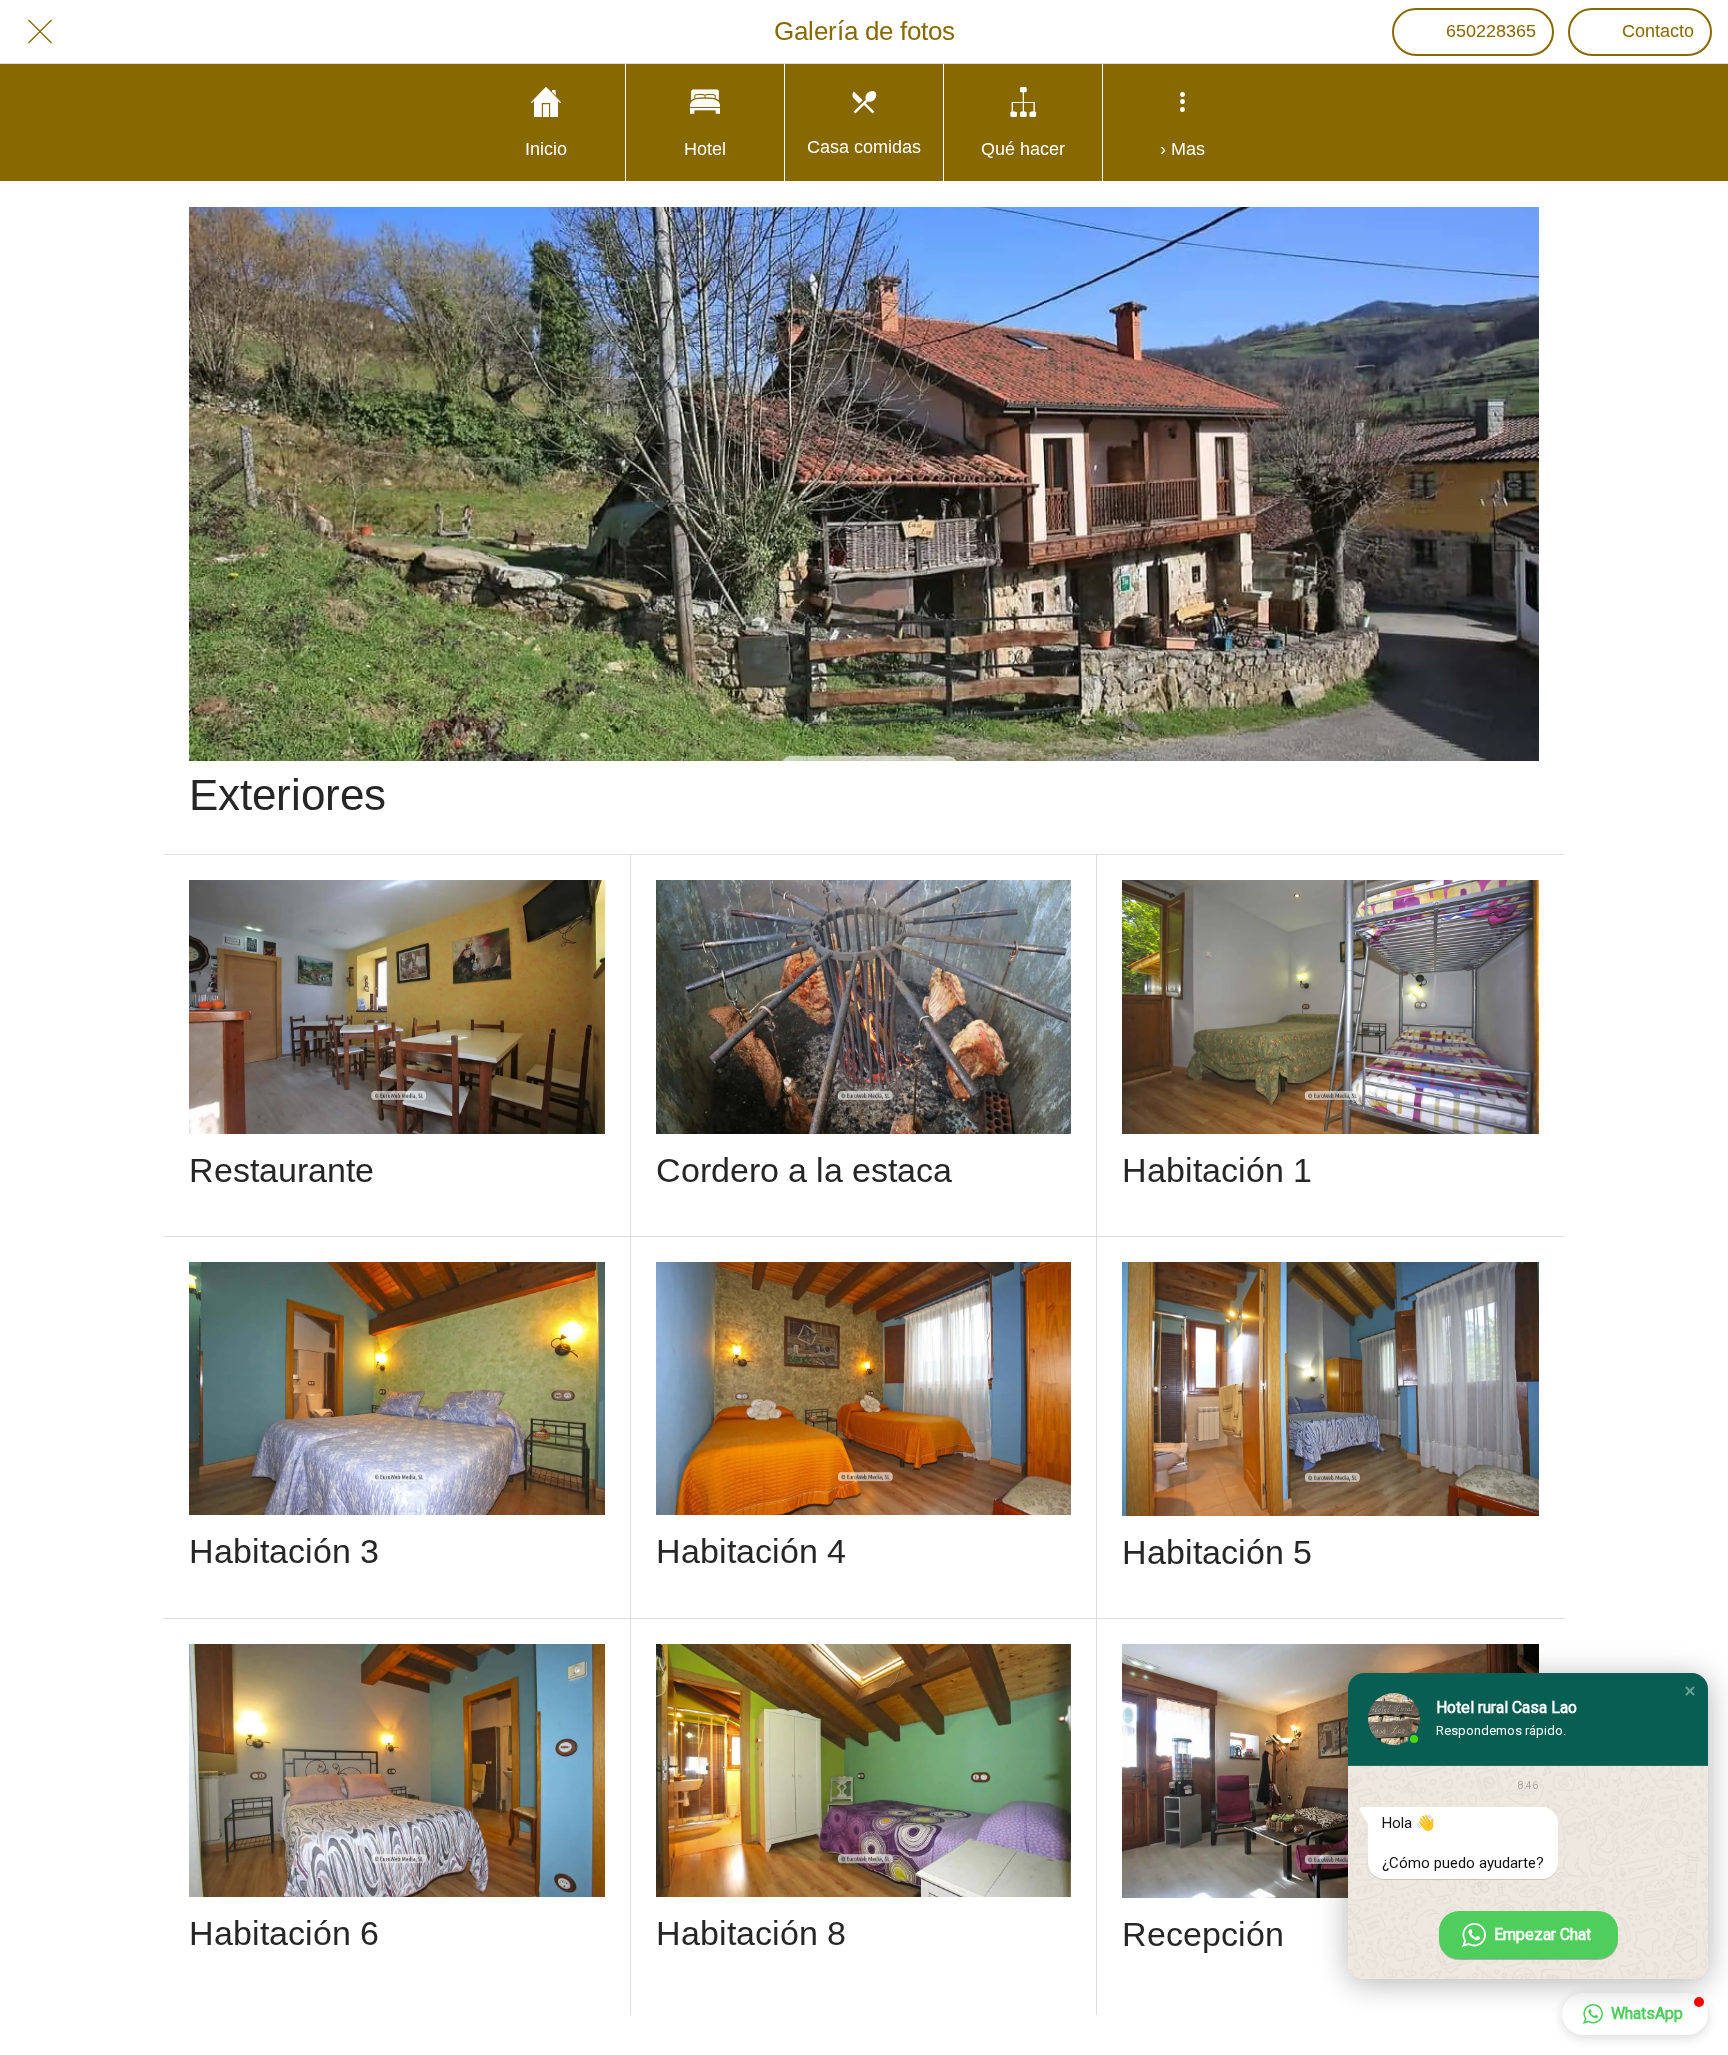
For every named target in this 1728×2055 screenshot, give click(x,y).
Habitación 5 (1217, 1552)
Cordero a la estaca (804, 1170)
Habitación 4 (751, 1551)
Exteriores (287, 794)
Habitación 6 (284, 1933)
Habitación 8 (751, 1933)
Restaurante (281, 1170)
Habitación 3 (284, 1551)
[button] (1690, 1691)
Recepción (1203, 1934)
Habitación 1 (1217, 1170)
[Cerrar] (40, 32)
